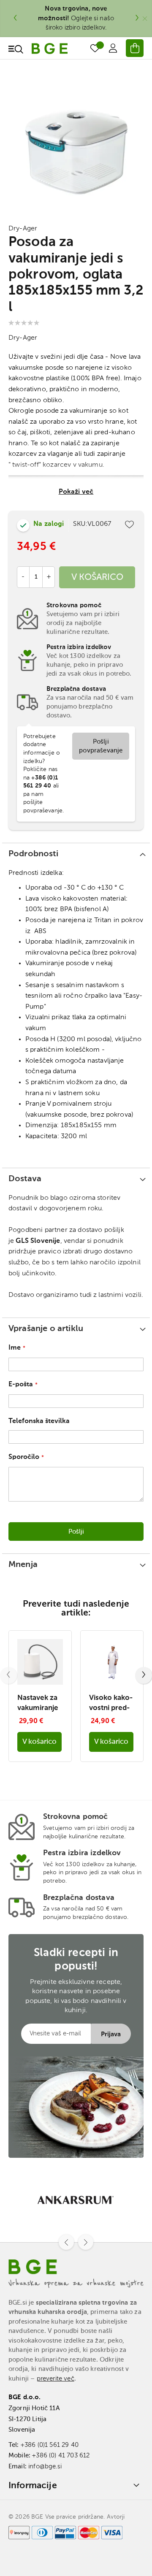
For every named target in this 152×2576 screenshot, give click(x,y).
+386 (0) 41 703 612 (61, 2456)
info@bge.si (45, 2466)
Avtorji (116, 2517)
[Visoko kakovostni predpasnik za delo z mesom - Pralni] (112, 1683)
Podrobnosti (33, 854)
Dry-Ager (23, 229)
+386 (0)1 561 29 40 (50, 2445)
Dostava (25, 1179)
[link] (113, 48)
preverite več (56, 2379)
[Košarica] (135, 48)
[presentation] (15, 19)
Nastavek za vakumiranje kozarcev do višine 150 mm (38, 1704)
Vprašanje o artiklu (46, 1329)
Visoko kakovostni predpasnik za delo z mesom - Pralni (111, 1704)
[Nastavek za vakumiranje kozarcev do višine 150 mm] (40, 1683)
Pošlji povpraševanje (101, 746)
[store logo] (50, 49)
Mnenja (23, 1565)
